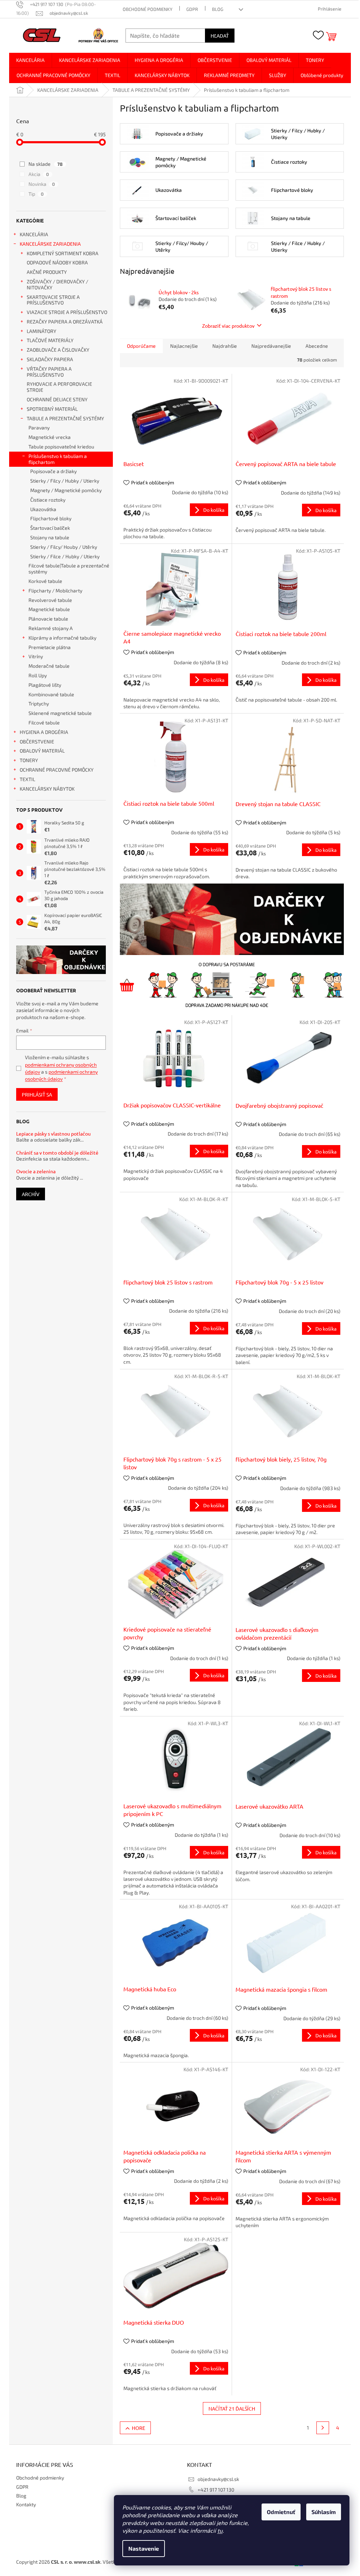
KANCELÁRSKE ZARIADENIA (50, 244)
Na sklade (46, 164)
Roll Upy (38, 675)
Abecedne (317, 346)
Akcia (39, 174)
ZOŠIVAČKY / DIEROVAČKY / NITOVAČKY (57, 284)
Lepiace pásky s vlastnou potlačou (53, 1134)
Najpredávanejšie (271, 346)
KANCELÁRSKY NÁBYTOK (47, 789)
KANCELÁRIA (34, 234)
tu (220, 2530)
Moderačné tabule (49, 666)
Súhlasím (324, 2512)
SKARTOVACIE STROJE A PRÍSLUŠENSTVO (53, 300)
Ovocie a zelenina (36, 1171)
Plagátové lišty (45, 685)
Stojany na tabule (50, 537)
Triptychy (39, 703)
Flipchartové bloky (51, 518)
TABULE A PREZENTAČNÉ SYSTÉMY (65, 418)
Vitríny (36, 656)
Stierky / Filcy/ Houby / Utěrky (64, 547)
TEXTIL (27, 779)
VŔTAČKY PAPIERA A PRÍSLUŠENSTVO (49, 372)
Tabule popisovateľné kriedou (61, 447)
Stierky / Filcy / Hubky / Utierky (65, 481)
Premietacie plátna (50, 647)
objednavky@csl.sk (218, 2479)
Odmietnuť (281, 2512)
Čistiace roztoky (48, 500)
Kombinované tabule (51, 694)
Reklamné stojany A (51, 628)
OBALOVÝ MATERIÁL (42, 751)
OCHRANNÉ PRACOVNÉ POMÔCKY (57, 770)
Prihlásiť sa (37, 1094)
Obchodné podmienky (147, 9)
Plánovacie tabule (48, 619)
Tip (36, 194)
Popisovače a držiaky (53, 471)
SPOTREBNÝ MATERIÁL (52, 409)
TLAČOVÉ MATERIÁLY (50, 340)
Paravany (39, 428)
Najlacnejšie (184, 346)
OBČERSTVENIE (37, 742)
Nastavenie (144, 2548)
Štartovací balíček (50, 528)
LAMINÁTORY (41, 331)
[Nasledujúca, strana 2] (323, 2428)
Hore (139, 2428)
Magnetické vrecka (50, 437)
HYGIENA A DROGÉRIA (44, 732)
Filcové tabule (44, 722)
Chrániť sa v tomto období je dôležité (57, 1153)
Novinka (42, 184)
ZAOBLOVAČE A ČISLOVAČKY (58, 350)
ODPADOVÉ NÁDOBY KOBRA (57, 262)
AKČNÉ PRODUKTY (47, 272)
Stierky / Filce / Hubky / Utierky (65, 556)
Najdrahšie (225, 346)
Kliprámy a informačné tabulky (62, 638)
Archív (31, 1194)
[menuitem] (30, 60)
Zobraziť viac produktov (228, 326)
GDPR (192, 9)
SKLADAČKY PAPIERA (50, 359)
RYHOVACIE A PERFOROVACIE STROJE (59, 387)
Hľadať (220, 36)
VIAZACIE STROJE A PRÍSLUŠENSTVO (67, 312)
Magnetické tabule (49, 609)
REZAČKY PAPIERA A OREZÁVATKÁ (65, 322)
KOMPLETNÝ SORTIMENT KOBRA (63, 253)
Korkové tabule (45, 581)
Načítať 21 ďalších (232, 2408)
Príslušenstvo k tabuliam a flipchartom (58, 459)
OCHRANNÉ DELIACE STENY (57, 399)
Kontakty (26, 2504)
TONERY (29, 760)
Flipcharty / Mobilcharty (55, 590)
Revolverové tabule (50, 600)
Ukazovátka (43, 509)
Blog (218, 9)
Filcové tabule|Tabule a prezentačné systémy (69, 568)
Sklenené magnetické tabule (60, 713)
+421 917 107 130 (216, 2490)
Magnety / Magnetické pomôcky (66, 490)
